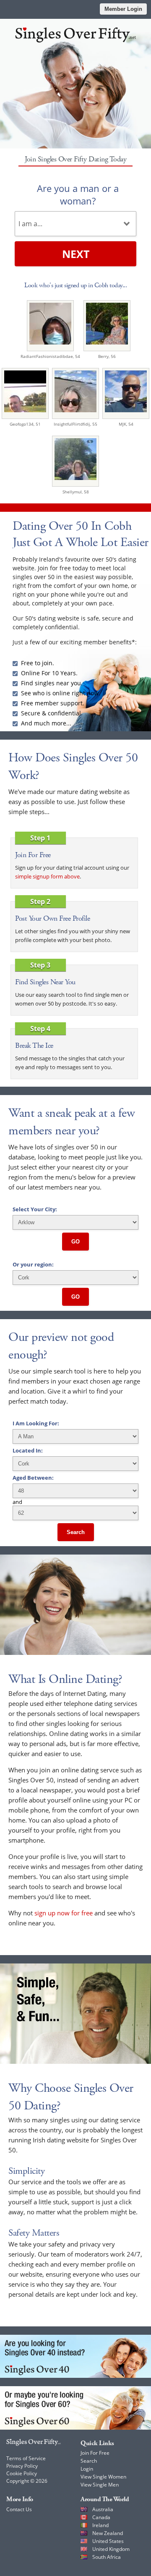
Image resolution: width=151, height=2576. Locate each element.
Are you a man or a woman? (78, 194)
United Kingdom (111, 2549)
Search (76, 1532)
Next (76, 254)
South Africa (107, 2557)
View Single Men (100, 2485)
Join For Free (95, 2453)
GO (75, 1242)
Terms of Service (26, 2458)
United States (108, 2541)
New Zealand (108, 2533)
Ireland (100, 2525)
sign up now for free (64, 1913)
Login (87, 2469)
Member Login (123, 9)
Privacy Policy (22, 2466)
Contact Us (19, 2509)
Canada (101, 2517)
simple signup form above (47, 876)
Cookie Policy (22, 2473)
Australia (103, 2509)
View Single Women (103, 2477)
